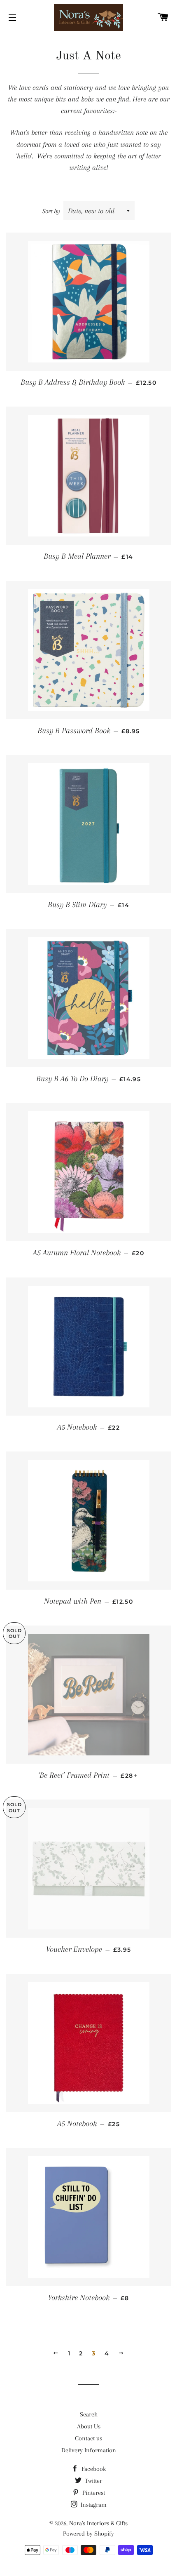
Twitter (93, 2481)
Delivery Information (89, 2450)
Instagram (93, 2505)
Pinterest (93, 2493)
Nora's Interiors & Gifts (98, 2523)
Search (89, 2414)
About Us (89, 2426)
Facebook (93, 2469)
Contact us (88, 2438)
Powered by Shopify (88, 2534)
